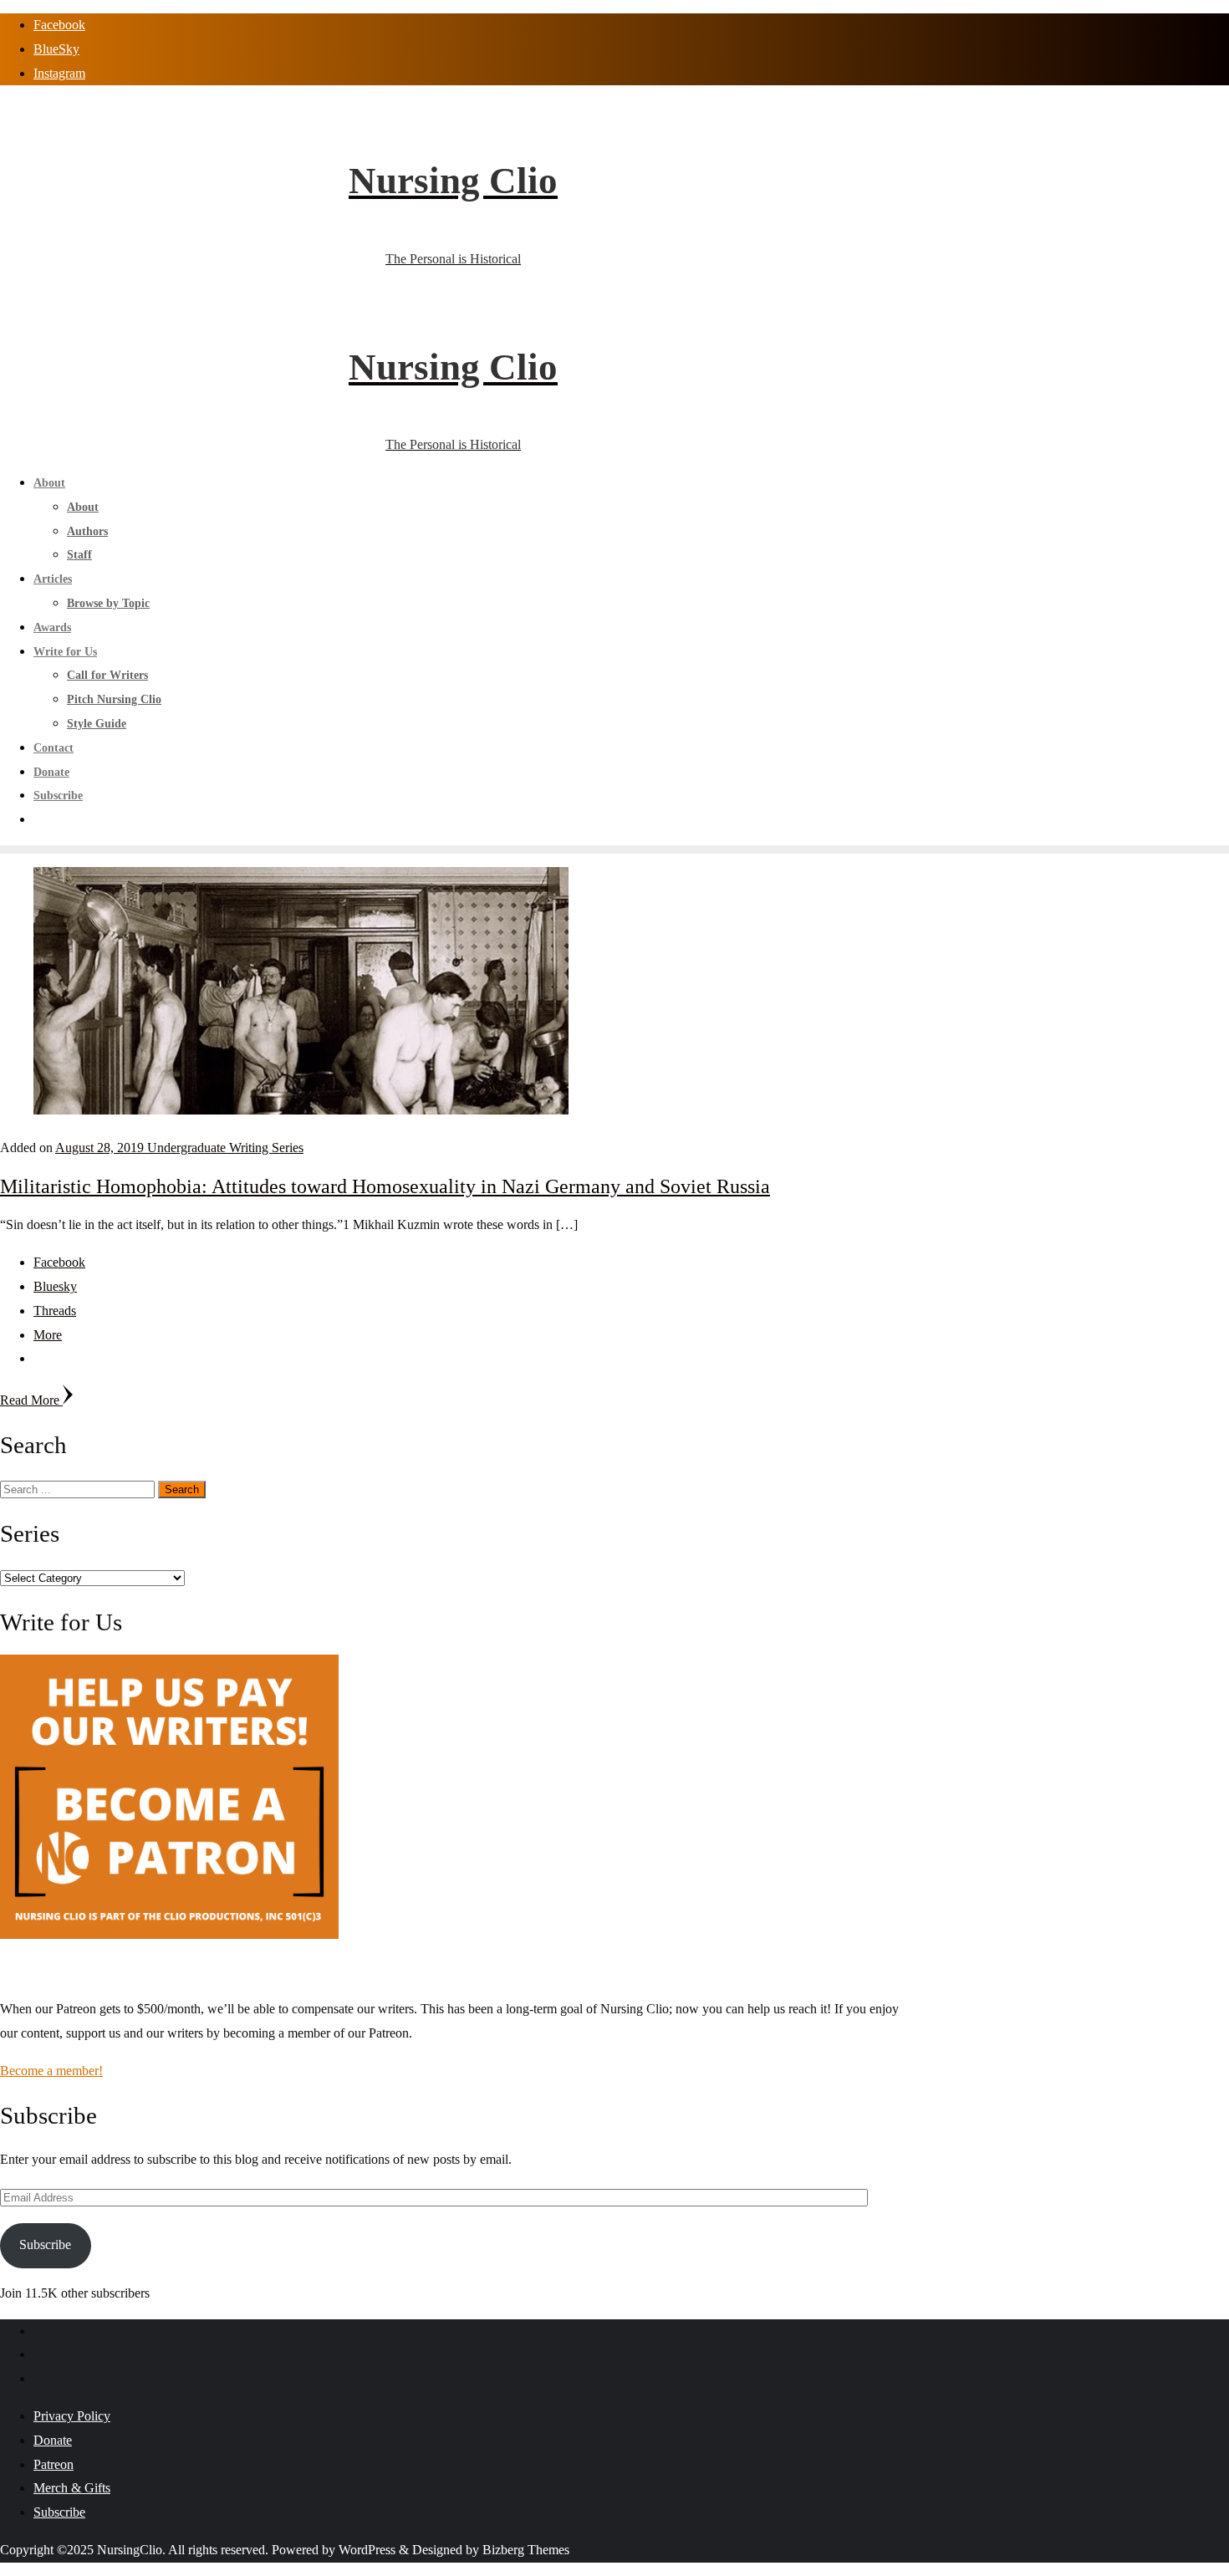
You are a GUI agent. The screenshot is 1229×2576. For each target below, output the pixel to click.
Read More (31, 1400)
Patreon (54, 2464)
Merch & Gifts (72, 2488)
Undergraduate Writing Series (225, 1148)
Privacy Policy (72, 2416)
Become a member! (51, 2071)
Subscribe (45, 2244)
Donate (53, 2440)
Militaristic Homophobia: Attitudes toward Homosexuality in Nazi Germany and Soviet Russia (385, 1186)
